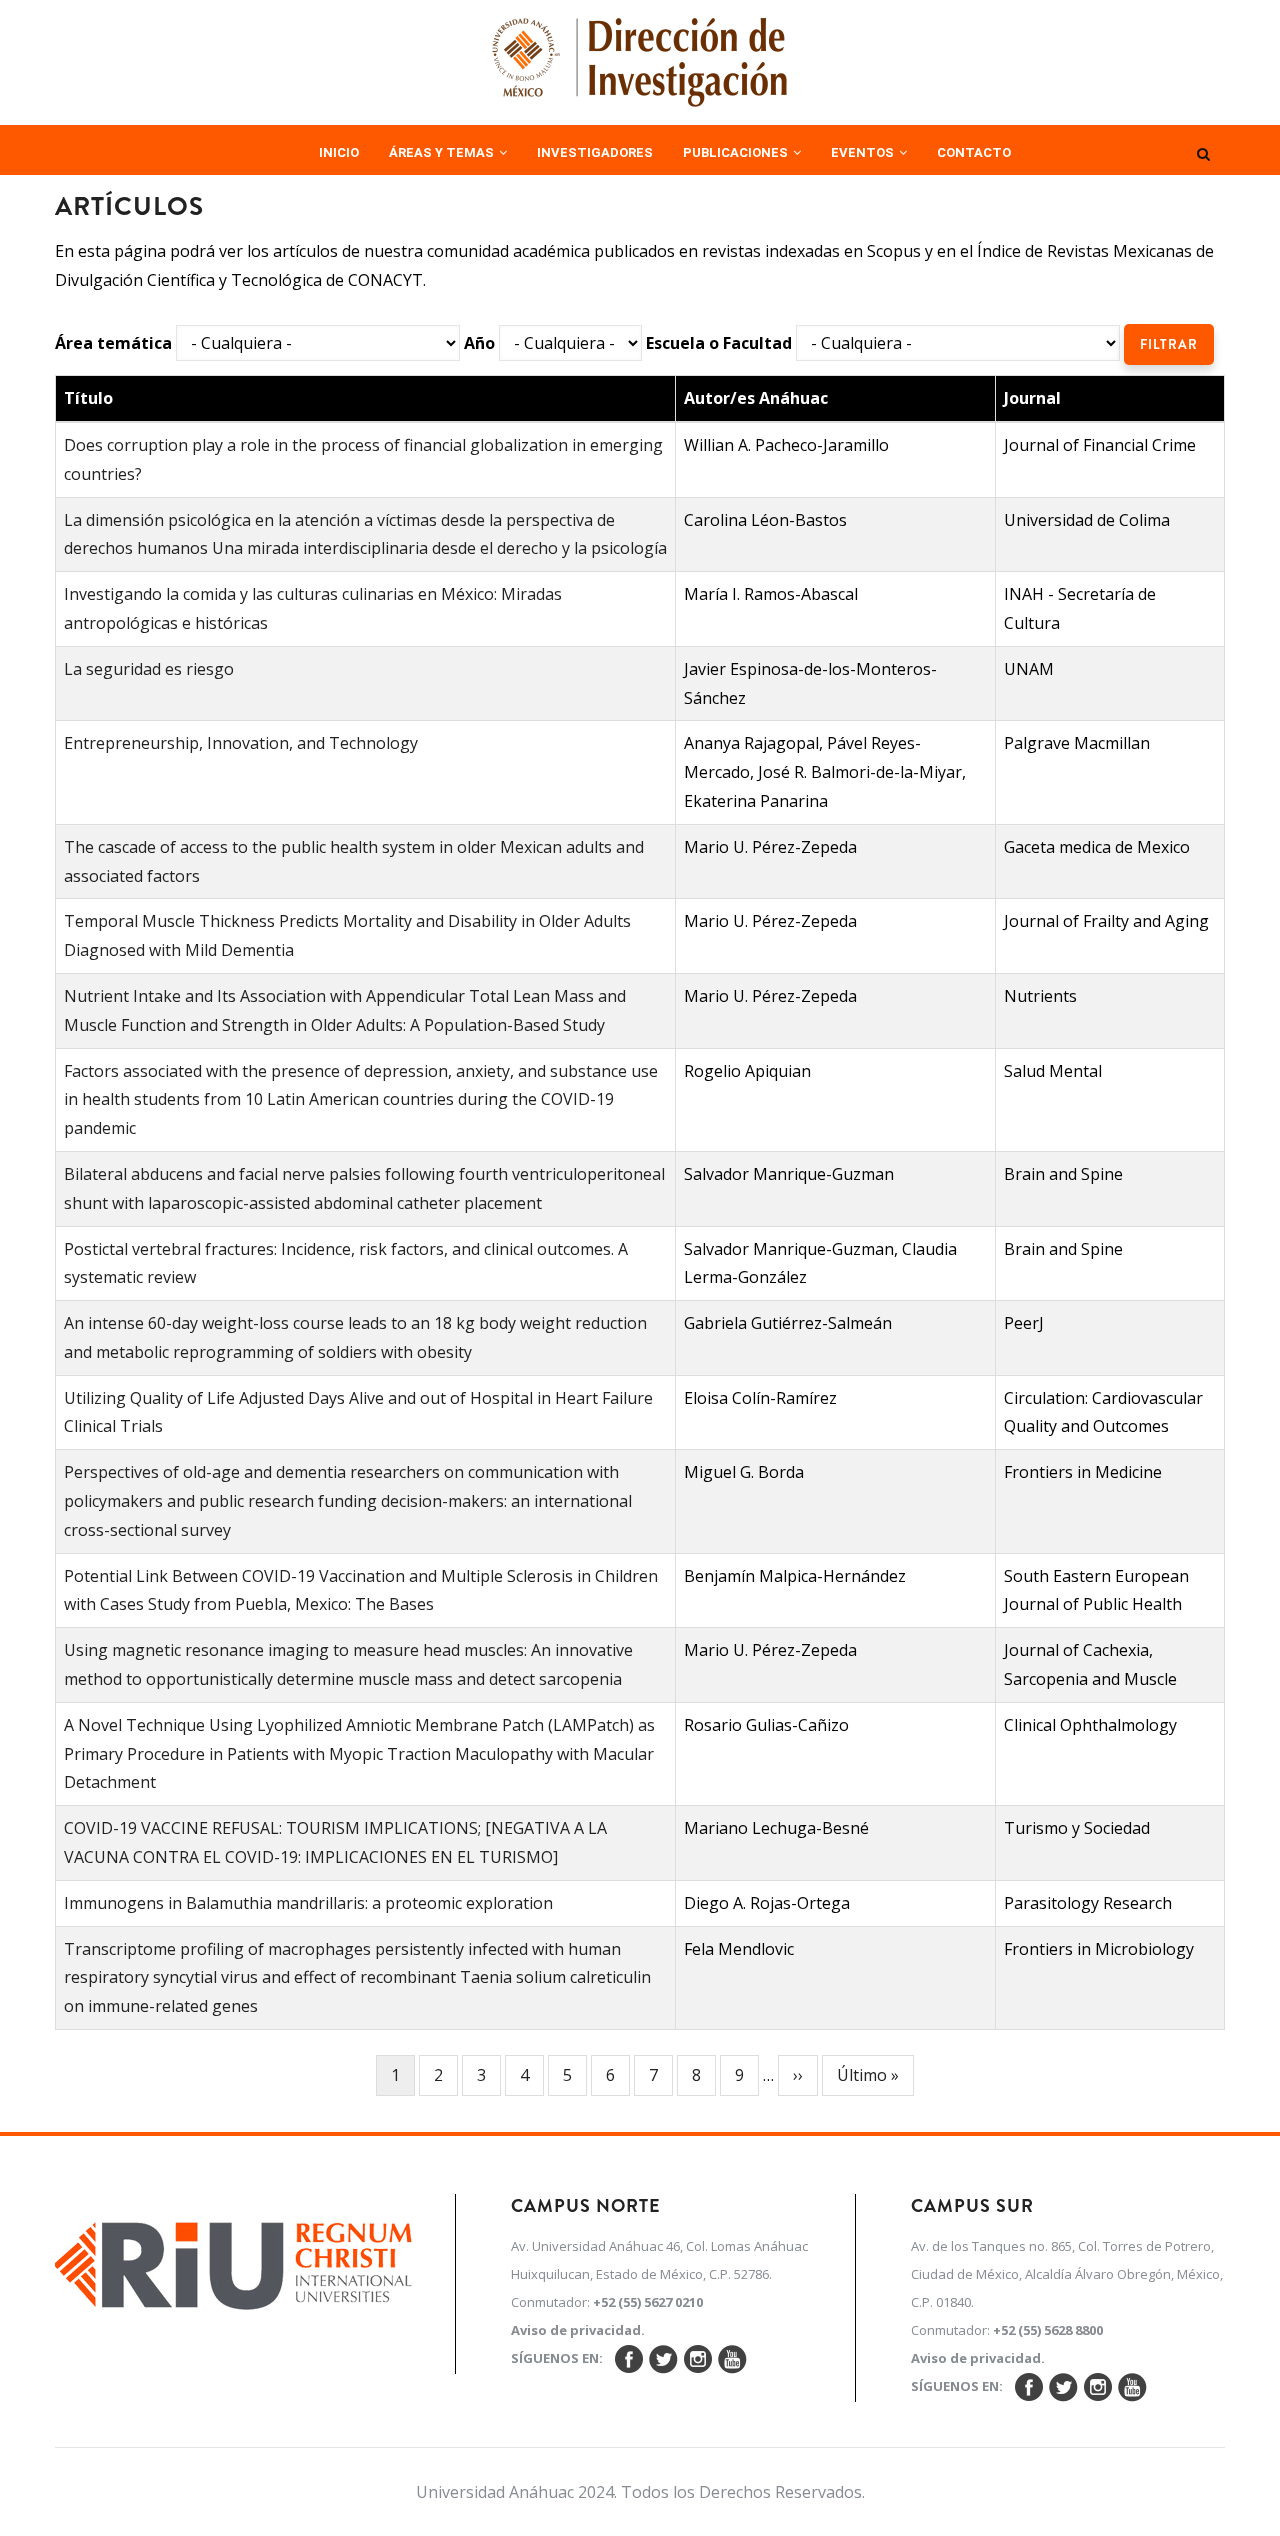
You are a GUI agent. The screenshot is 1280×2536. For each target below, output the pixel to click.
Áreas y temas (443, 152)
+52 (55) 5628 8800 (1048, 2330)
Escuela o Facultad (719, 343)
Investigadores (595, 152)
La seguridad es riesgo (149, 669)
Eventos (864, 152)
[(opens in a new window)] (234, 2260)
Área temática (113, 343)
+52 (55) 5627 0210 (648, 2302)
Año (479, 343)
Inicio (339, 152)
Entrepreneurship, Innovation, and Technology (241, 743)
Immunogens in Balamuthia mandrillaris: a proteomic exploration (308, 1903)
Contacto (974, 152)
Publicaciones (737, 152)
